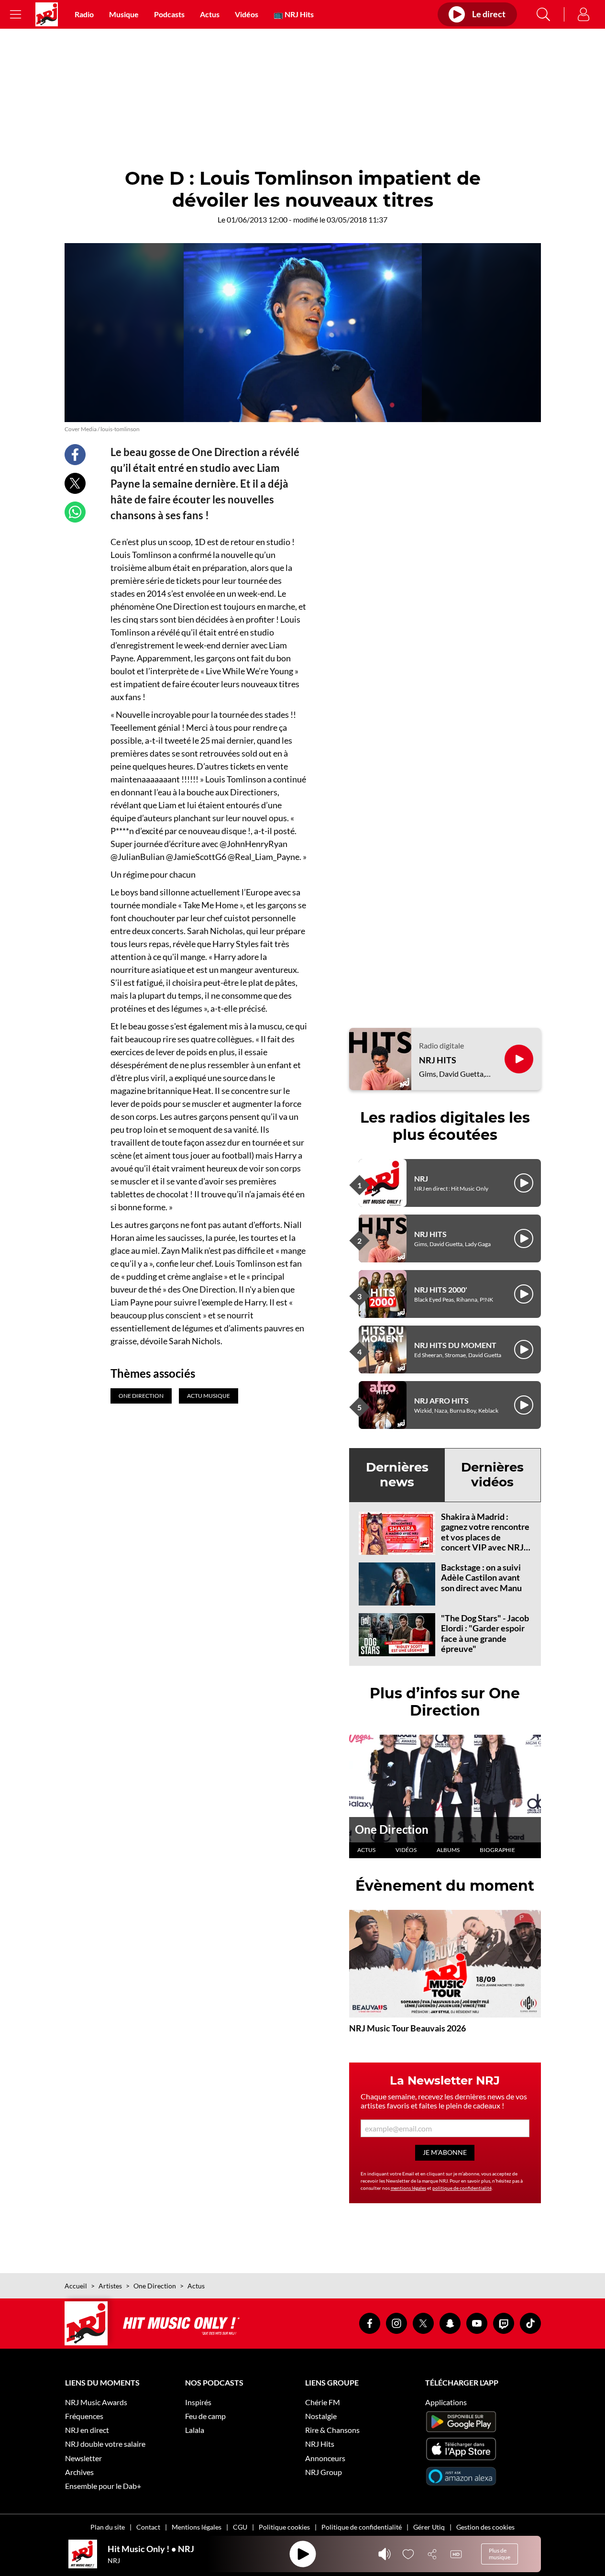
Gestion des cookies (485, 2527)
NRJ (421, 1178)
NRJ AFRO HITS (441, 1400)
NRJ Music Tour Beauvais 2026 (407, 2028)
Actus (210, 14)
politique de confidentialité (462, 2188)
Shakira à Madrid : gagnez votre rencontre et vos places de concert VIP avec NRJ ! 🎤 (485, 1537)
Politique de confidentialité (362, 2527)
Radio (84, 14)
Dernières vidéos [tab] (492, 1475)
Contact (148, 2527)
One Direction (392, 1829)
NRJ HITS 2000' (441, 1289)
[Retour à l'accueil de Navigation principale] (47, 14)
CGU (240, 2527)
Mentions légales (197, 2527)
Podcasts (169, 14)
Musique (124, 14)
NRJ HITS (438, 1060)
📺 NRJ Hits (294, 14)
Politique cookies (284, 2527)
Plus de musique (500, 2554)
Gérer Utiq (429, 2527)
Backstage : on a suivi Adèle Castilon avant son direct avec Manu (481, 1578)
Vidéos (247, 14)
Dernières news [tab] (397, 1475)
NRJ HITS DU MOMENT (455, 1345)
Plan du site (108, 2527)
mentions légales (408, 2188)
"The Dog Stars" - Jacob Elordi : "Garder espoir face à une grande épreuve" (485, 1634)
